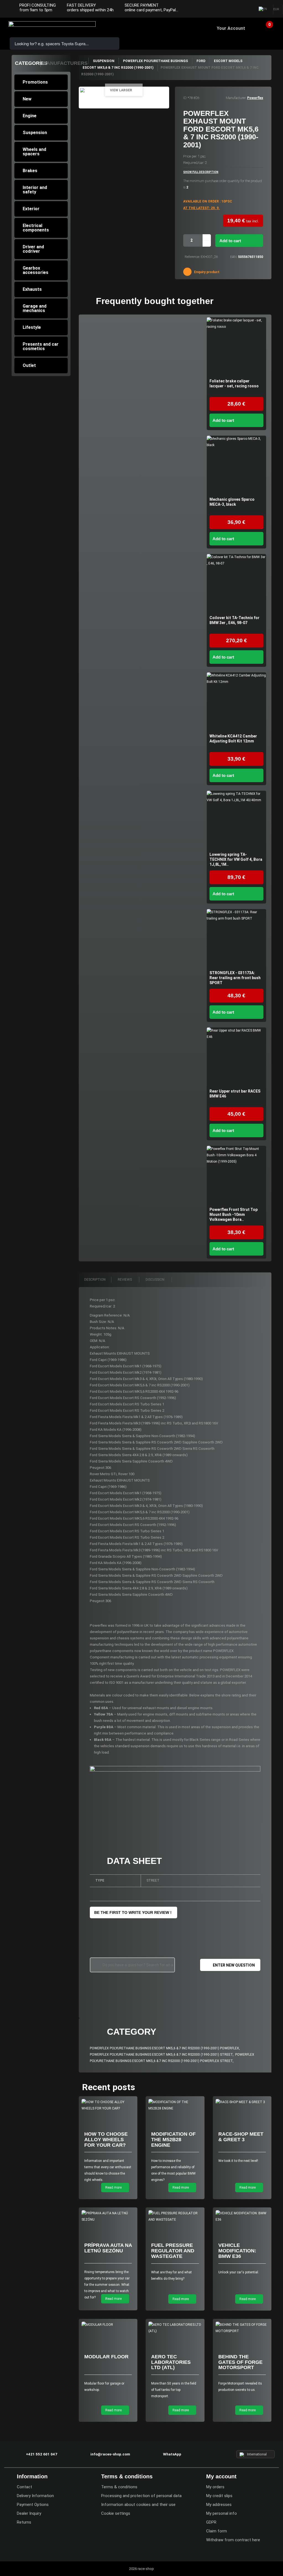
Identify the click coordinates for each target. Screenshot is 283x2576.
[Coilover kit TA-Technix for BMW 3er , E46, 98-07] (236, 584)
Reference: (192, 257)
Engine (30, 116)
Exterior (31, 209)
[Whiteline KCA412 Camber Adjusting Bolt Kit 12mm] (236, 702)
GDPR (211, 2522)
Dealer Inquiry (29, 2513)
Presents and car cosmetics (41, 346)
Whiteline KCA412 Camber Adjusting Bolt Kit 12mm (233, 739)
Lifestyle (32, 327)
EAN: (234, 257)
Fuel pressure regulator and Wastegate (173, 2251)
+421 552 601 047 (42, 2454)
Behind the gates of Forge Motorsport (240, 2362)
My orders (215, 2487)
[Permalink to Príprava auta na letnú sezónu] (108, 2217)
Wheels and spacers (34, 152)
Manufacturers (65, 63)
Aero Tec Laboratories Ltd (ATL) (171, 2362)
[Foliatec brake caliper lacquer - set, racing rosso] (236, 347)
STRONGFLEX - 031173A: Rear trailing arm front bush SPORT (235, 978)
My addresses (219, 2505)
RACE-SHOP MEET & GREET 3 (241, 2137)
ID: (185, 98)
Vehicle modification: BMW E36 (237, 2251)
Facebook (224, 9)
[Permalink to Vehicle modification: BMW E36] (242, 2217)
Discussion (155, 1280)
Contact (24, 2487)
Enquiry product (206, 272)
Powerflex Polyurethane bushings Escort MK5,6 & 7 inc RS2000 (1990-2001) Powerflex (164, 2048)
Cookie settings (116, 2513)
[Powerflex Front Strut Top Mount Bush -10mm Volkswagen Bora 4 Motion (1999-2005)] (236, 1175)
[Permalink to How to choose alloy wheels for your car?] (108, 2105)
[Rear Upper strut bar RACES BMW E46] (236, 1057)
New (27, 99)
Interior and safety (35, 190)
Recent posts (109, 2087)
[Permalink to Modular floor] (108, 2325)
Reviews (125, 1280)
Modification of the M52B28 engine (173, 2140)
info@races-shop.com (110, 2454)
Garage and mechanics (35, 308)
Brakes (30, 171)
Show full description (201, 172)
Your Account (231, 28)
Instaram (235, 9)
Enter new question (234, 1965)
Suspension (35, 133)
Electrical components (36, 228)
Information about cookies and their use (138, 2505)
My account (221, 2476)
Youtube (246, 9)
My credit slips (219, 2496)
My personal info (222, 2513)
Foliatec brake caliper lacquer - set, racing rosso (234, 383)
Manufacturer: (236, 98)
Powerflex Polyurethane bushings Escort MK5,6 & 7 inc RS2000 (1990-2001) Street (161, 2055)
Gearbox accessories (36, 270)
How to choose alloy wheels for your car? (106, 2140)
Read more (114, 2188)
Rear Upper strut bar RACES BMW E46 (235, 1094)
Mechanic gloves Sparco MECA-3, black (232, 502)
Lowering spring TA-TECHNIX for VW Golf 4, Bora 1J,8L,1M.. (236, 859)
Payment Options (33, 2505)
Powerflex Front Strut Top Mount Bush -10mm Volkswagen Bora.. (234, 1214)
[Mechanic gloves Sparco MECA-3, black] (236, 465)
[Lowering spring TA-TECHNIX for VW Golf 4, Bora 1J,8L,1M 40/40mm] (236, 820)
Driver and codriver (33, 249)
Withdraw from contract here (233, 2540)
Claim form (217, 2531)
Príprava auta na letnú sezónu (108, 2248)
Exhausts (32, 289)
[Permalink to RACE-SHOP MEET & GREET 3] (242, 2102)
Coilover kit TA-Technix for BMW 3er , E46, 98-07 (234, 620)
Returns (24, 2522)
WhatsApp (172, 2454)
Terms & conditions (119, 2487)
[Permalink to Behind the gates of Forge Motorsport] (242, 2328)
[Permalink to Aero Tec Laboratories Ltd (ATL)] (175, 2328)
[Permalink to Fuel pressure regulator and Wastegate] (175, 2217)
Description (95, 1280)
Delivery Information (35, 2496)
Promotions (35, 82)
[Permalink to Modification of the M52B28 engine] (175, 2105)
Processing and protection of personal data (141, 2496)
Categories (31, 63)
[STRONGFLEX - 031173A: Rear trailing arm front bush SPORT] (236, 939)
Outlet (29, 365)
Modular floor (106, 2357)
